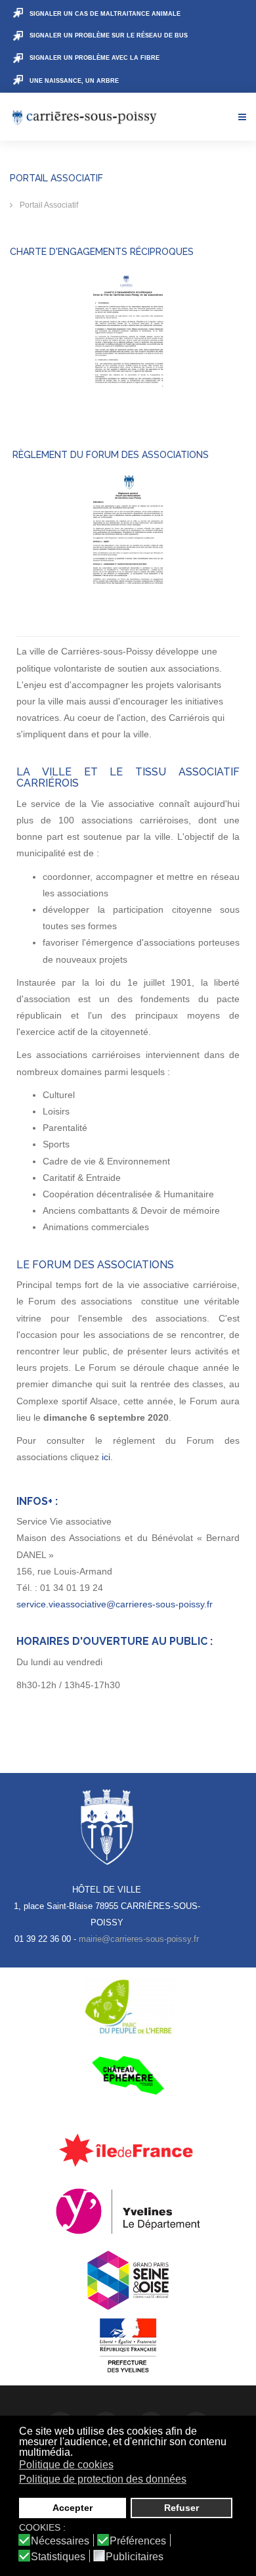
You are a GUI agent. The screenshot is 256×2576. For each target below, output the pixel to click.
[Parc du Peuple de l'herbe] (128, 2007)
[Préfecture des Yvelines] (128, 2346)
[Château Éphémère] (128, 2075)
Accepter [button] (73, 2508)
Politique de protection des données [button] (103, 2479)
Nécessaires (60, 2541)
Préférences (138, 2541)
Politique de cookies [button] (66, 2465)
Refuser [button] (181, 2508)
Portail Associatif (48, 205)
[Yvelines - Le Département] (128, 2211)
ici (106, 1457)
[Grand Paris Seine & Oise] (128, 2280)
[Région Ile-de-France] (128, 2150)
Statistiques (58, 2557)
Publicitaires (135, 2557)
